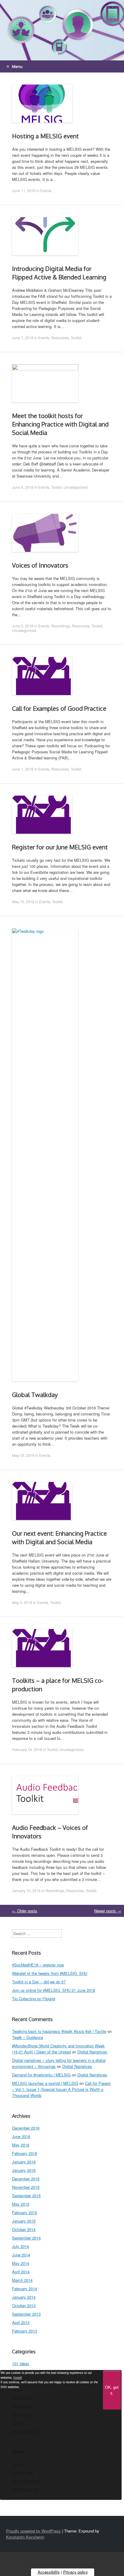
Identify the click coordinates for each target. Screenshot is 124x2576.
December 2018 (26, 2128)
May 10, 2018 (23, 1455)
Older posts (25, 1911)
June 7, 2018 (23, 338)
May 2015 (21, 2204)
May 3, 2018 (22, 1602)
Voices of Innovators (40, 565)
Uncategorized (76, 487)
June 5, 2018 (23, 626)
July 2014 (20, 2246)
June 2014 (21, 2255)
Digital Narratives (92, 2052)
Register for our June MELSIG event (60, 847)
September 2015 (26, 2196)
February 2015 (25, 2212)
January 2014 (24, 2297)
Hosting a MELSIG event (45, 136)
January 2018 (24, 2162)
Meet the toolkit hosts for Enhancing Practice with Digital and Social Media (60, 424)
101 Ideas (21, 2363)
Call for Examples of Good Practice (59, 708)
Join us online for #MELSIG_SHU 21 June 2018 (54, 1990)
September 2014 (26, 2238)
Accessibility (49, 2572)
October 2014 (24, 2229)
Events (46, 190)
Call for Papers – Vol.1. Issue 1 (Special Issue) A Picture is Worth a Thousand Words (61, 2089)
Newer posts (108, 1911)
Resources (60, 338)
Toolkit (76, 338)
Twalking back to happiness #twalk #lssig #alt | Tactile (59, 2031)
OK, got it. (112, 2390)
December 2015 (26, 2179)
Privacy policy (76, 2572)
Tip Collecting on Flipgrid (34, 1999)
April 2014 (21, 2272)
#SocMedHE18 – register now (38, 1965)
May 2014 (21, 2263)
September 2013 (26, 2314)
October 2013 (24, 2306)
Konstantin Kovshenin (25, 2537)
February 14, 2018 (27, 1749)
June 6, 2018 (23, 487)
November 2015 (26, 2187)
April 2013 (21, 2322)
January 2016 (24, 2170)
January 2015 (24, 2221)
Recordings (61, 626)
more (18, 2378)
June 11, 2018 (24, 190)
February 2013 (25, 2331)
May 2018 (21, 2145)
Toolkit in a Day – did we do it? (39, 1982)
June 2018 (21, 2136)
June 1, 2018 (23, 769)
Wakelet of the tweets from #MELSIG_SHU (50, 1973)
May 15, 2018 (23, 902)
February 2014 (25, 2289)
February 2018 (25, 2153)
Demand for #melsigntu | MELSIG (41, 2075)
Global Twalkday (35, 1395)
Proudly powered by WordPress (33, 2531)
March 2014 (22, 2280)
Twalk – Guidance (28, 2037)
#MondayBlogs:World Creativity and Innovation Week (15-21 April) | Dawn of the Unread (58, 2049)
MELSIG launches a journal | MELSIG (45, 2083)
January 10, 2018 (26, 1890)
